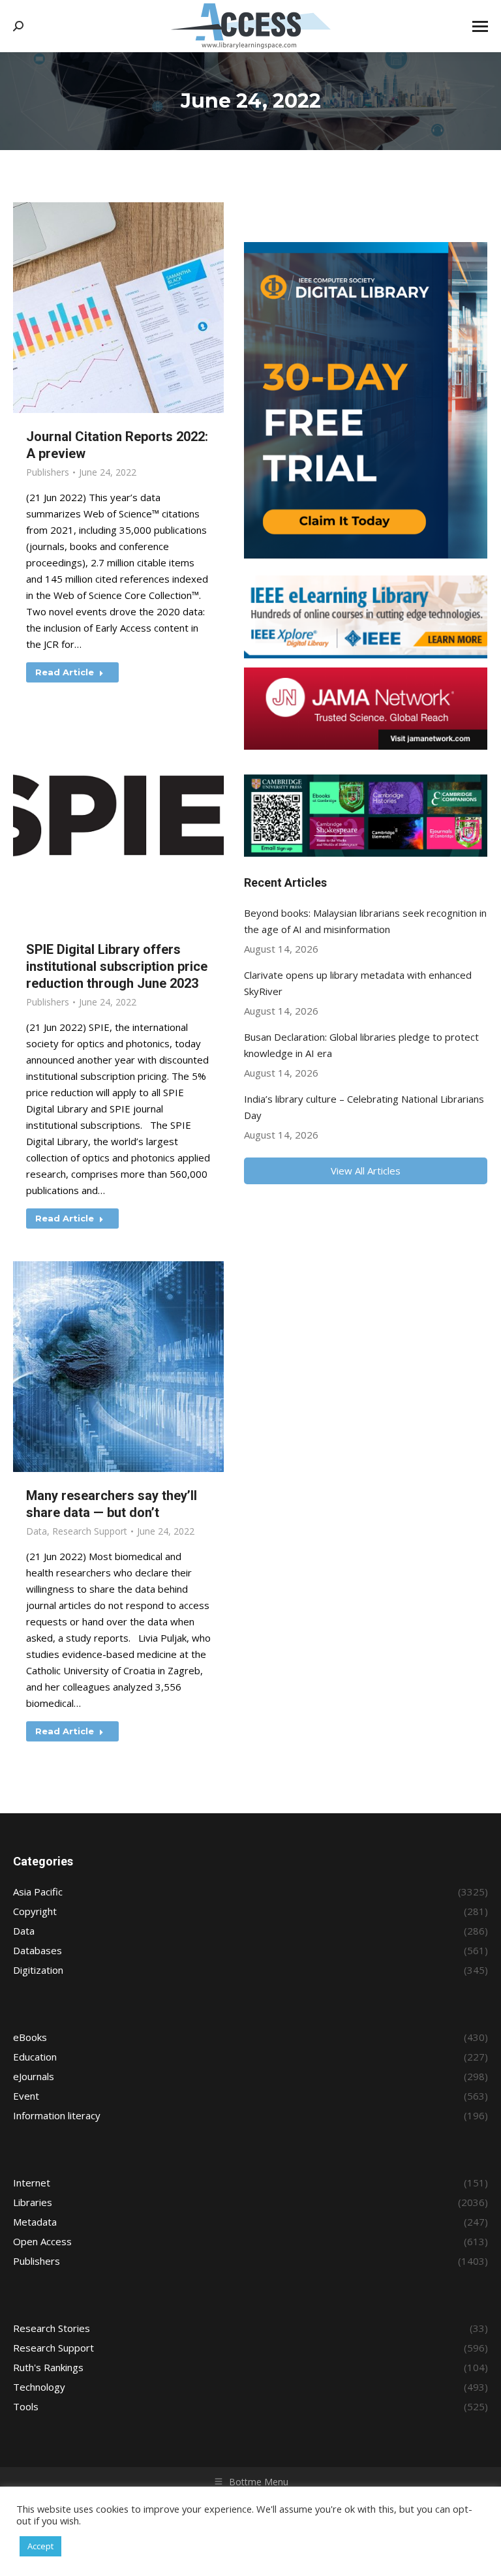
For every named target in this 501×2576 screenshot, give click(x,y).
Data (37, 1531)
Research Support (90, 1531)
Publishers (48, 472)
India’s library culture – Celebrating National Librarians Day (364, 1107)
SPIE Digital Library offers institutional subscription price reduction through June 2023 (117, 966)
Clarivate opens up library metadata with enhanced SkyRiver (358, 983)
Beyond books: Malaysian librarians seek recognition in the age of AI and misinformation (365, 921)
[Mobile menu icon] (480, 26)
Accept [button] (40, 2546)
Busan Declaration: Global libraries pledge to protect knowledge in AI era (361, 1045)
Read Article (65, 672)
